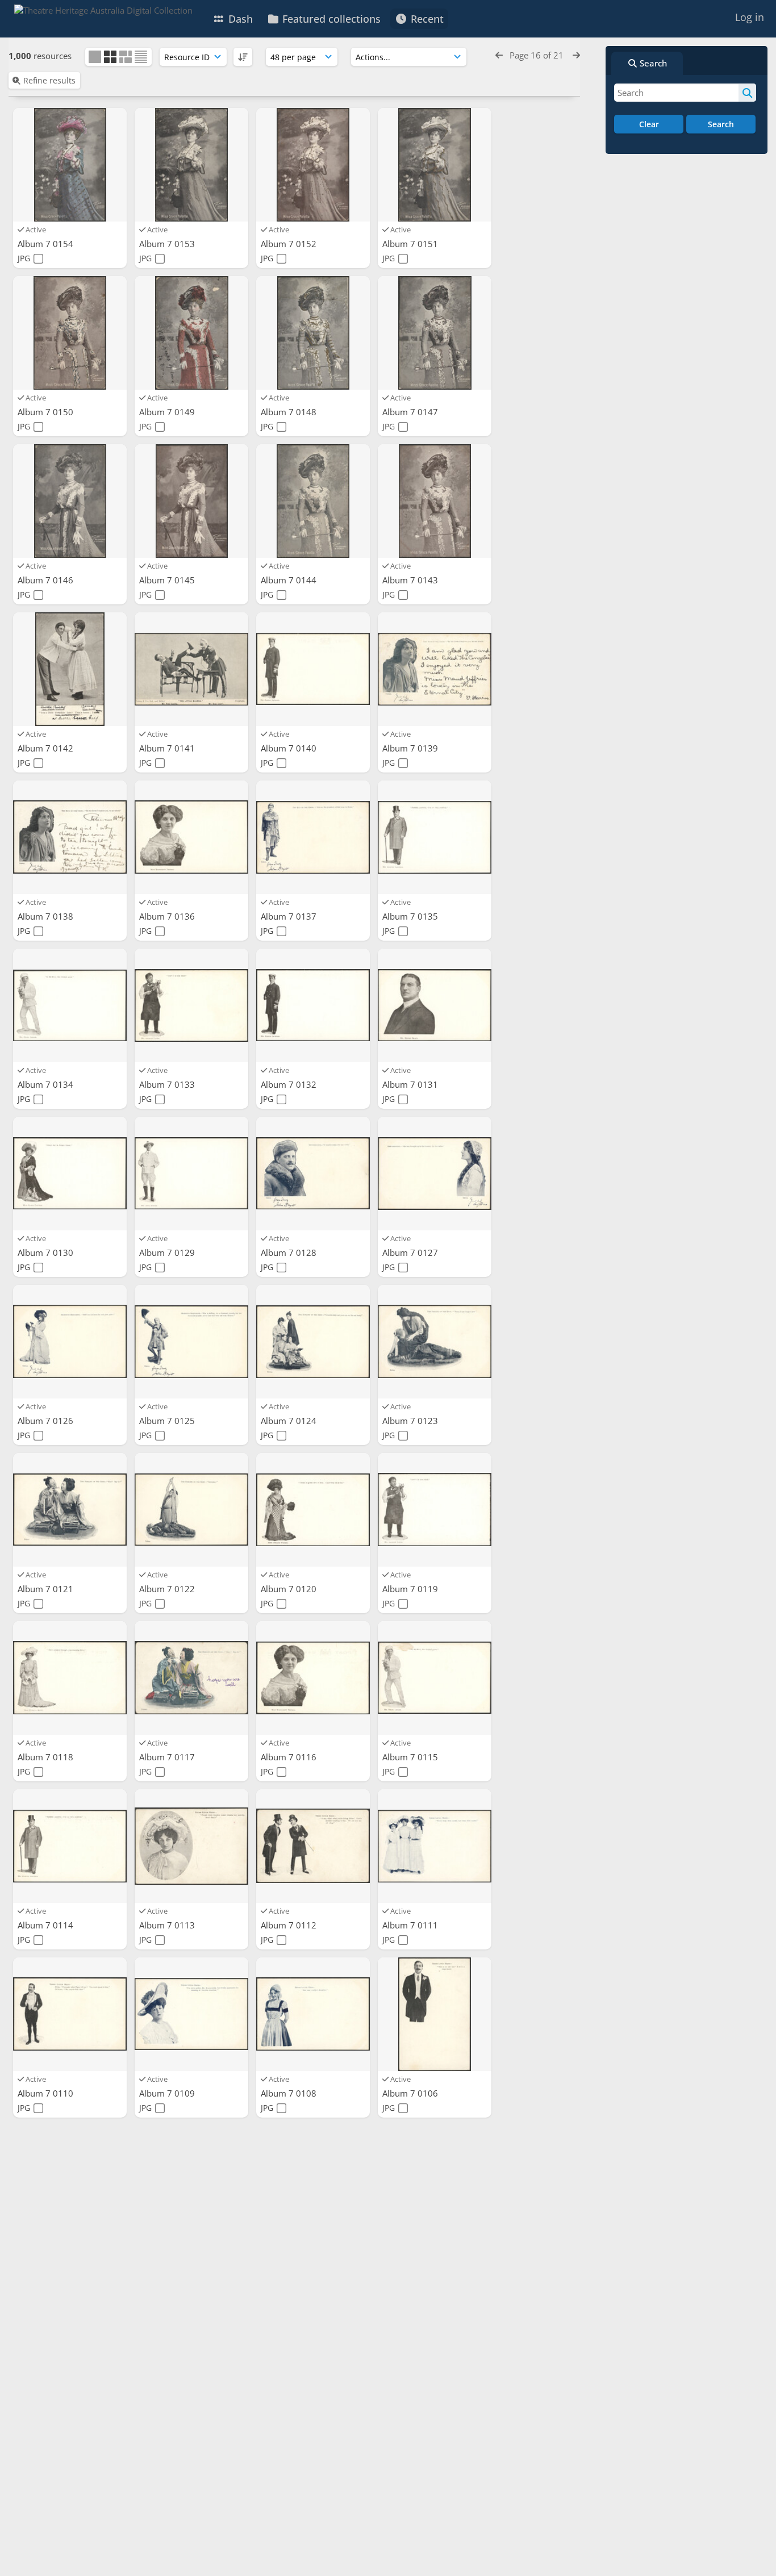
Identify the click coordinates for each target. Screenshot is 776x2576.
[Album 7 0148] (313, 333)
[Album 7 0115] (435, 1678)
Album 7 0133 (168, 1084)
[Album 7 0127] (435, 1174)
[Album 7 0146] (70, 501)
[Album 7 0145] (191, 501)
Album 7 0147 (411, 412)
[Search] (747, 93)
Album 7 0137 (290, 916)
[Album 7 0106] (435, 2014)
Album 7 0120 (290, 1589)
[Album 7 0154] (70, 165)
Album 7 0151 (411, 244)
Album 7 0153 (168, 244)
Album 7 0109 (168, 2093)
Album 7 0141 (168, 748)
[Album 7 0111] (435, 1846)
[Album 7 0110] (70, 2014)
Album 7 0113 (168, 1925)
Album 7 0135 (411, 916)
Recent (426, 19)
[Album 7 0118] (70, 1678)
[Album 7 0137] (313, 837)
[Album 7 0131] (435, 1005)
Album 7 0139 (411, 748)
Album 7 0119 (411, 1589)
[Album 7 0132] (313, 1005)
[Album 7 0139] (435, 669)
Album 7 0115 (411, 1757)
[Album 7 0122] (191, 1510)
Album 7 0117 (168, 1757)
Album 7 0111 (411, 1925)
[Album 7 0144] (313, 501)
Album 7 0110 (47, 2093)
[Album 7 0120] (313, 1510)
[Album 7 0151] (435, 165)
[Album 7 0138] (70, 837)
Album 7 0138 (47, 916)
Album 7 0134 (47, 1084)
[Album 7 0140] (313, 669)
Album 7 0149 (168, 412)
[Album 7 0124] (313, 1342)
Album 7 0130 (47, 1252)
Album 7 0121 (47, 1589)
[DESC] (243, 57)
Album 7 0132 (290, 1084)
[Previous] (499, 55)
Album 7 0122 (168, 1589)
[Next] (576, 55)
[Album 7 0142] (70, 669)
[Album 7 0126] (70, 1342)
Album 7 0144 (290, 580)
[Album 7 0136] (191, 837)
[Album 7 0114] (70, 1846)
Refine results (49, 80)
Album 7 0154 (47, 244)
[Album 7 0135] (435, 837)
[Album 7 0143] (435, 501)
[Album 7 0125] (191, 1342)
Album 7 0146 (47, 580)
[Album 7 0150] (70, 333)
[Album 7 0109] (191, 2014)
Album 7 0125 (168, 1421)
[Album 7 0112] (313, 1846)
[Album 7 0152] (313, 165)
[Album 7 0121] (70, 1510)
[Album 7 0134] (70, 1005)
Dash (239, 19)
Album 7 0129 (168, 1252)
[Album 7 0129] (191, 1174)
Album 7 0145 (168, 580)
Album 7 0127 (411, 1252)
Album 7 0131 (411, 1084)
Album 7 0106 (411, 2093)
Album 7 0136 (168, 916)
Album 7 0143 (411, 580)
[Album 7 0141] (191, 669)
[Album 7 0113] (191, 1846)
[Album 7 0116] (313, 1678)
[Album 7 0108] (313, 2014)
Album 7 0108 (290, 2093)
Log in (750, 17)
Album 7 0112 (290, 1925)
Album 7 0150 (47, 412)
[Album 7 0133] (191, 1005)
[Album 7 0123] (435, 1342)
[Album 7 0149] (191, 333)
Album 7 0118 (47, 1757)
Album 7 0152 (290, 244)
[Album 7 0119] (435, 1510)
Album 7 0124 (290, 1421)
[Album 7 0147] (435, 333)
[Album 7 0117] (191, 1678)
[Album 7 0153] (191, 165)
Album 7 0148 (290, 412)
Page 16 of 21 (538, 55)
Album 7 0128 (290, 1252)
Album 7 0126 (47, 1421)
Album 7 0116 (290, 1757)
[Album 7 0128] (313, 1174)
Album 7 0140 (290, 748)
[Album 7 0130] (70, 1174)
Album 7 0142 (47, 748)
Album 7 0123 (411, 1421)
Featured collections (330, 19)
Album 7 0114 (47, 1925)
